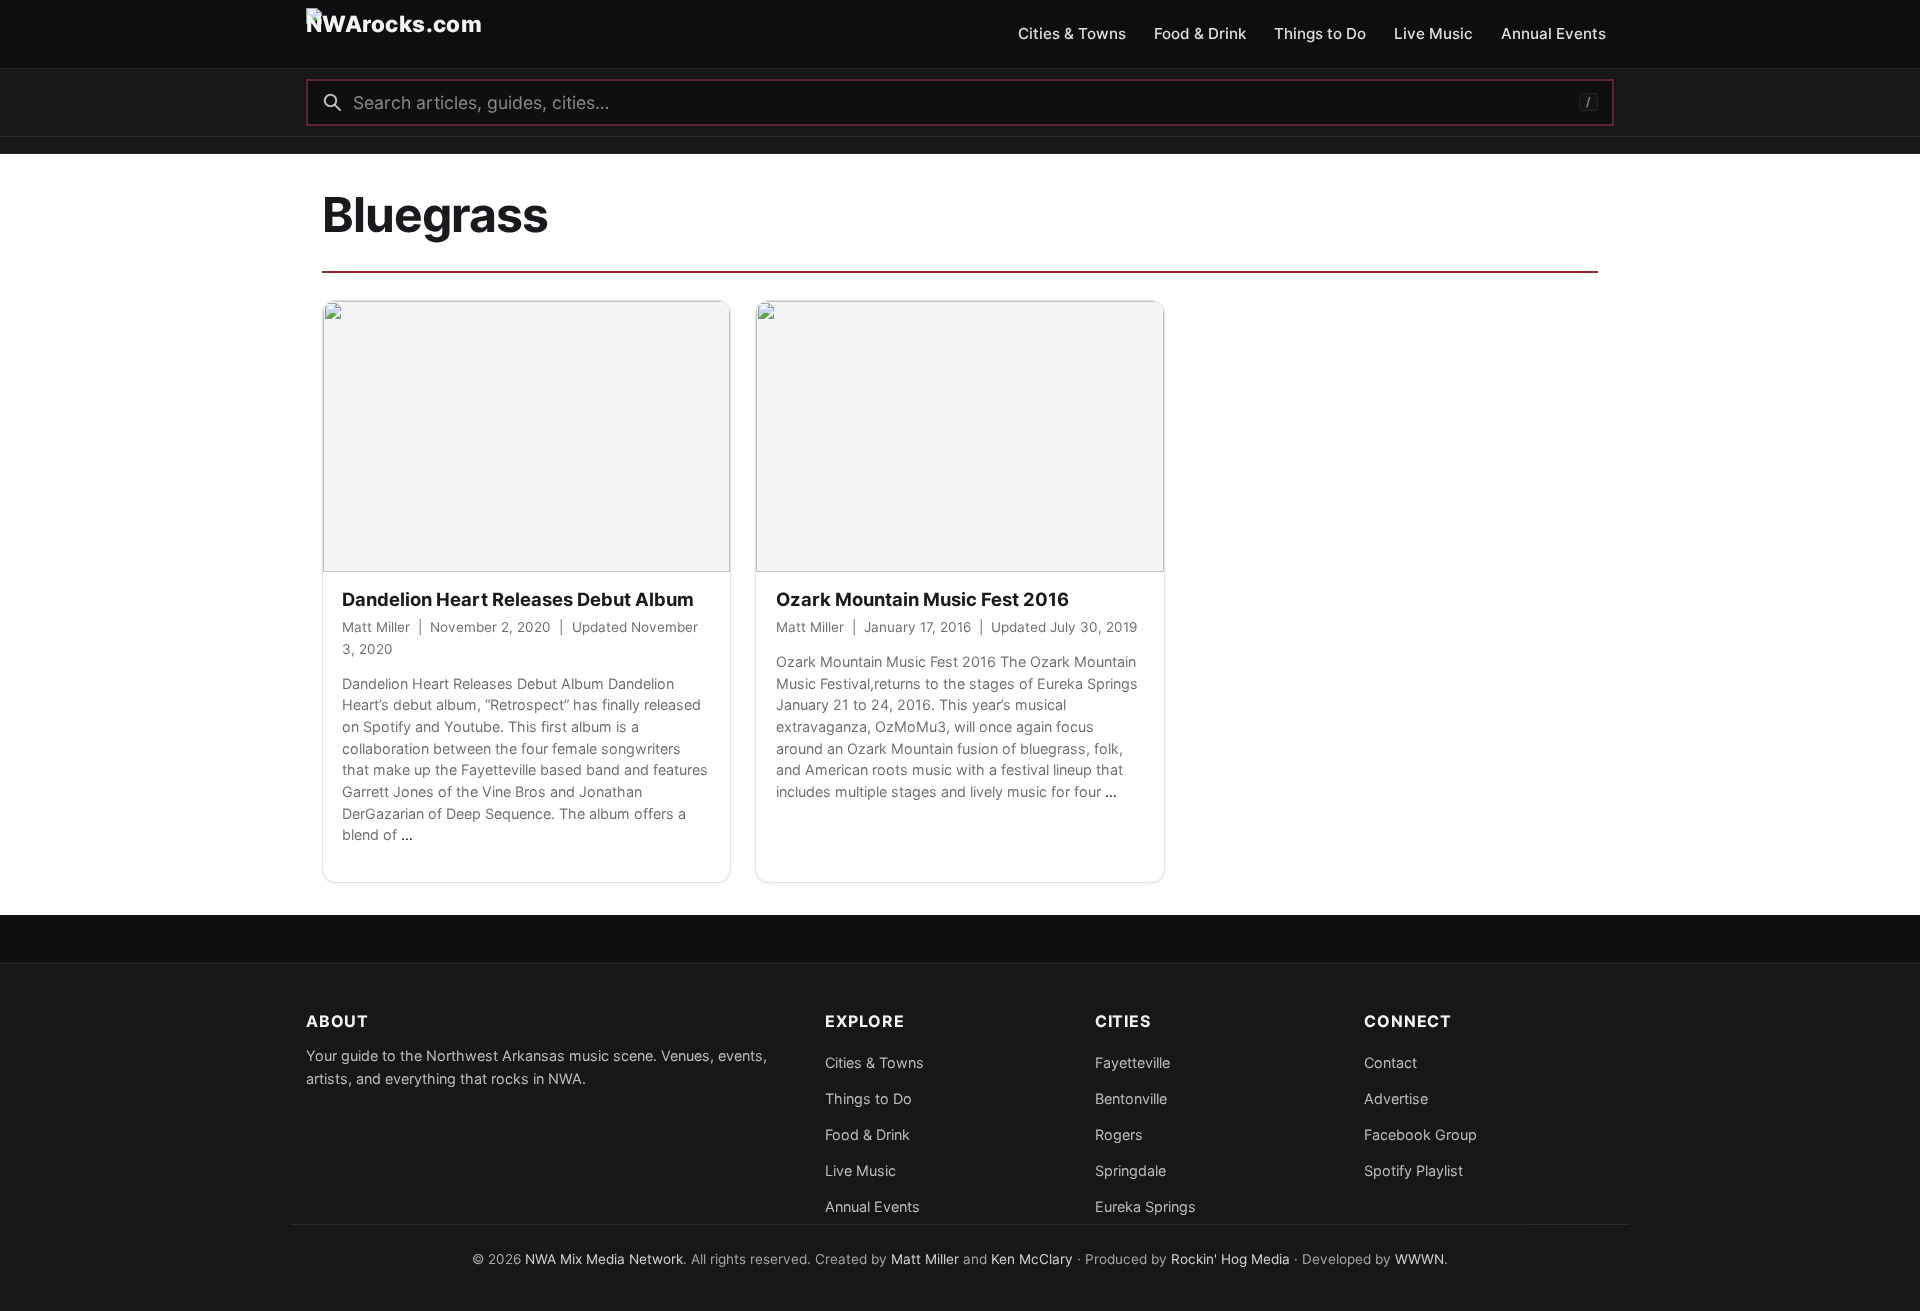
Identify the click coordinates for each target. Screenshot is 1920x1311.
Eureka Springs (1145, 1206)
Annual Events (872, 1206)
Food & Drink (867, 1134)
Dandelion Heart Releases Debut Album (518, 599)
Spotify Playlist (1413, 1170)
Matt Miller (376, 627)
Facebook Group (1420, 1134)
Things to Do (868, 1098)
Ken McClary (1032, 1259)
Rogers (1119, 1134)
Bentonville (1131, 1098)
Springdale (1130, 1170)
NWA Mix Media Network (604, 1259)
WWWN (1419, 1259)
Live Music (860, 1170)
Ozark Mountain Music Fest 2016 (922, 599)
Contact (1390, 1062)
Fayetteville (1132, 1062)
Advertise (1396, 1098)
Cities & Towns (874, 1062)
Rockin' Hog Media (1230, 1259)
